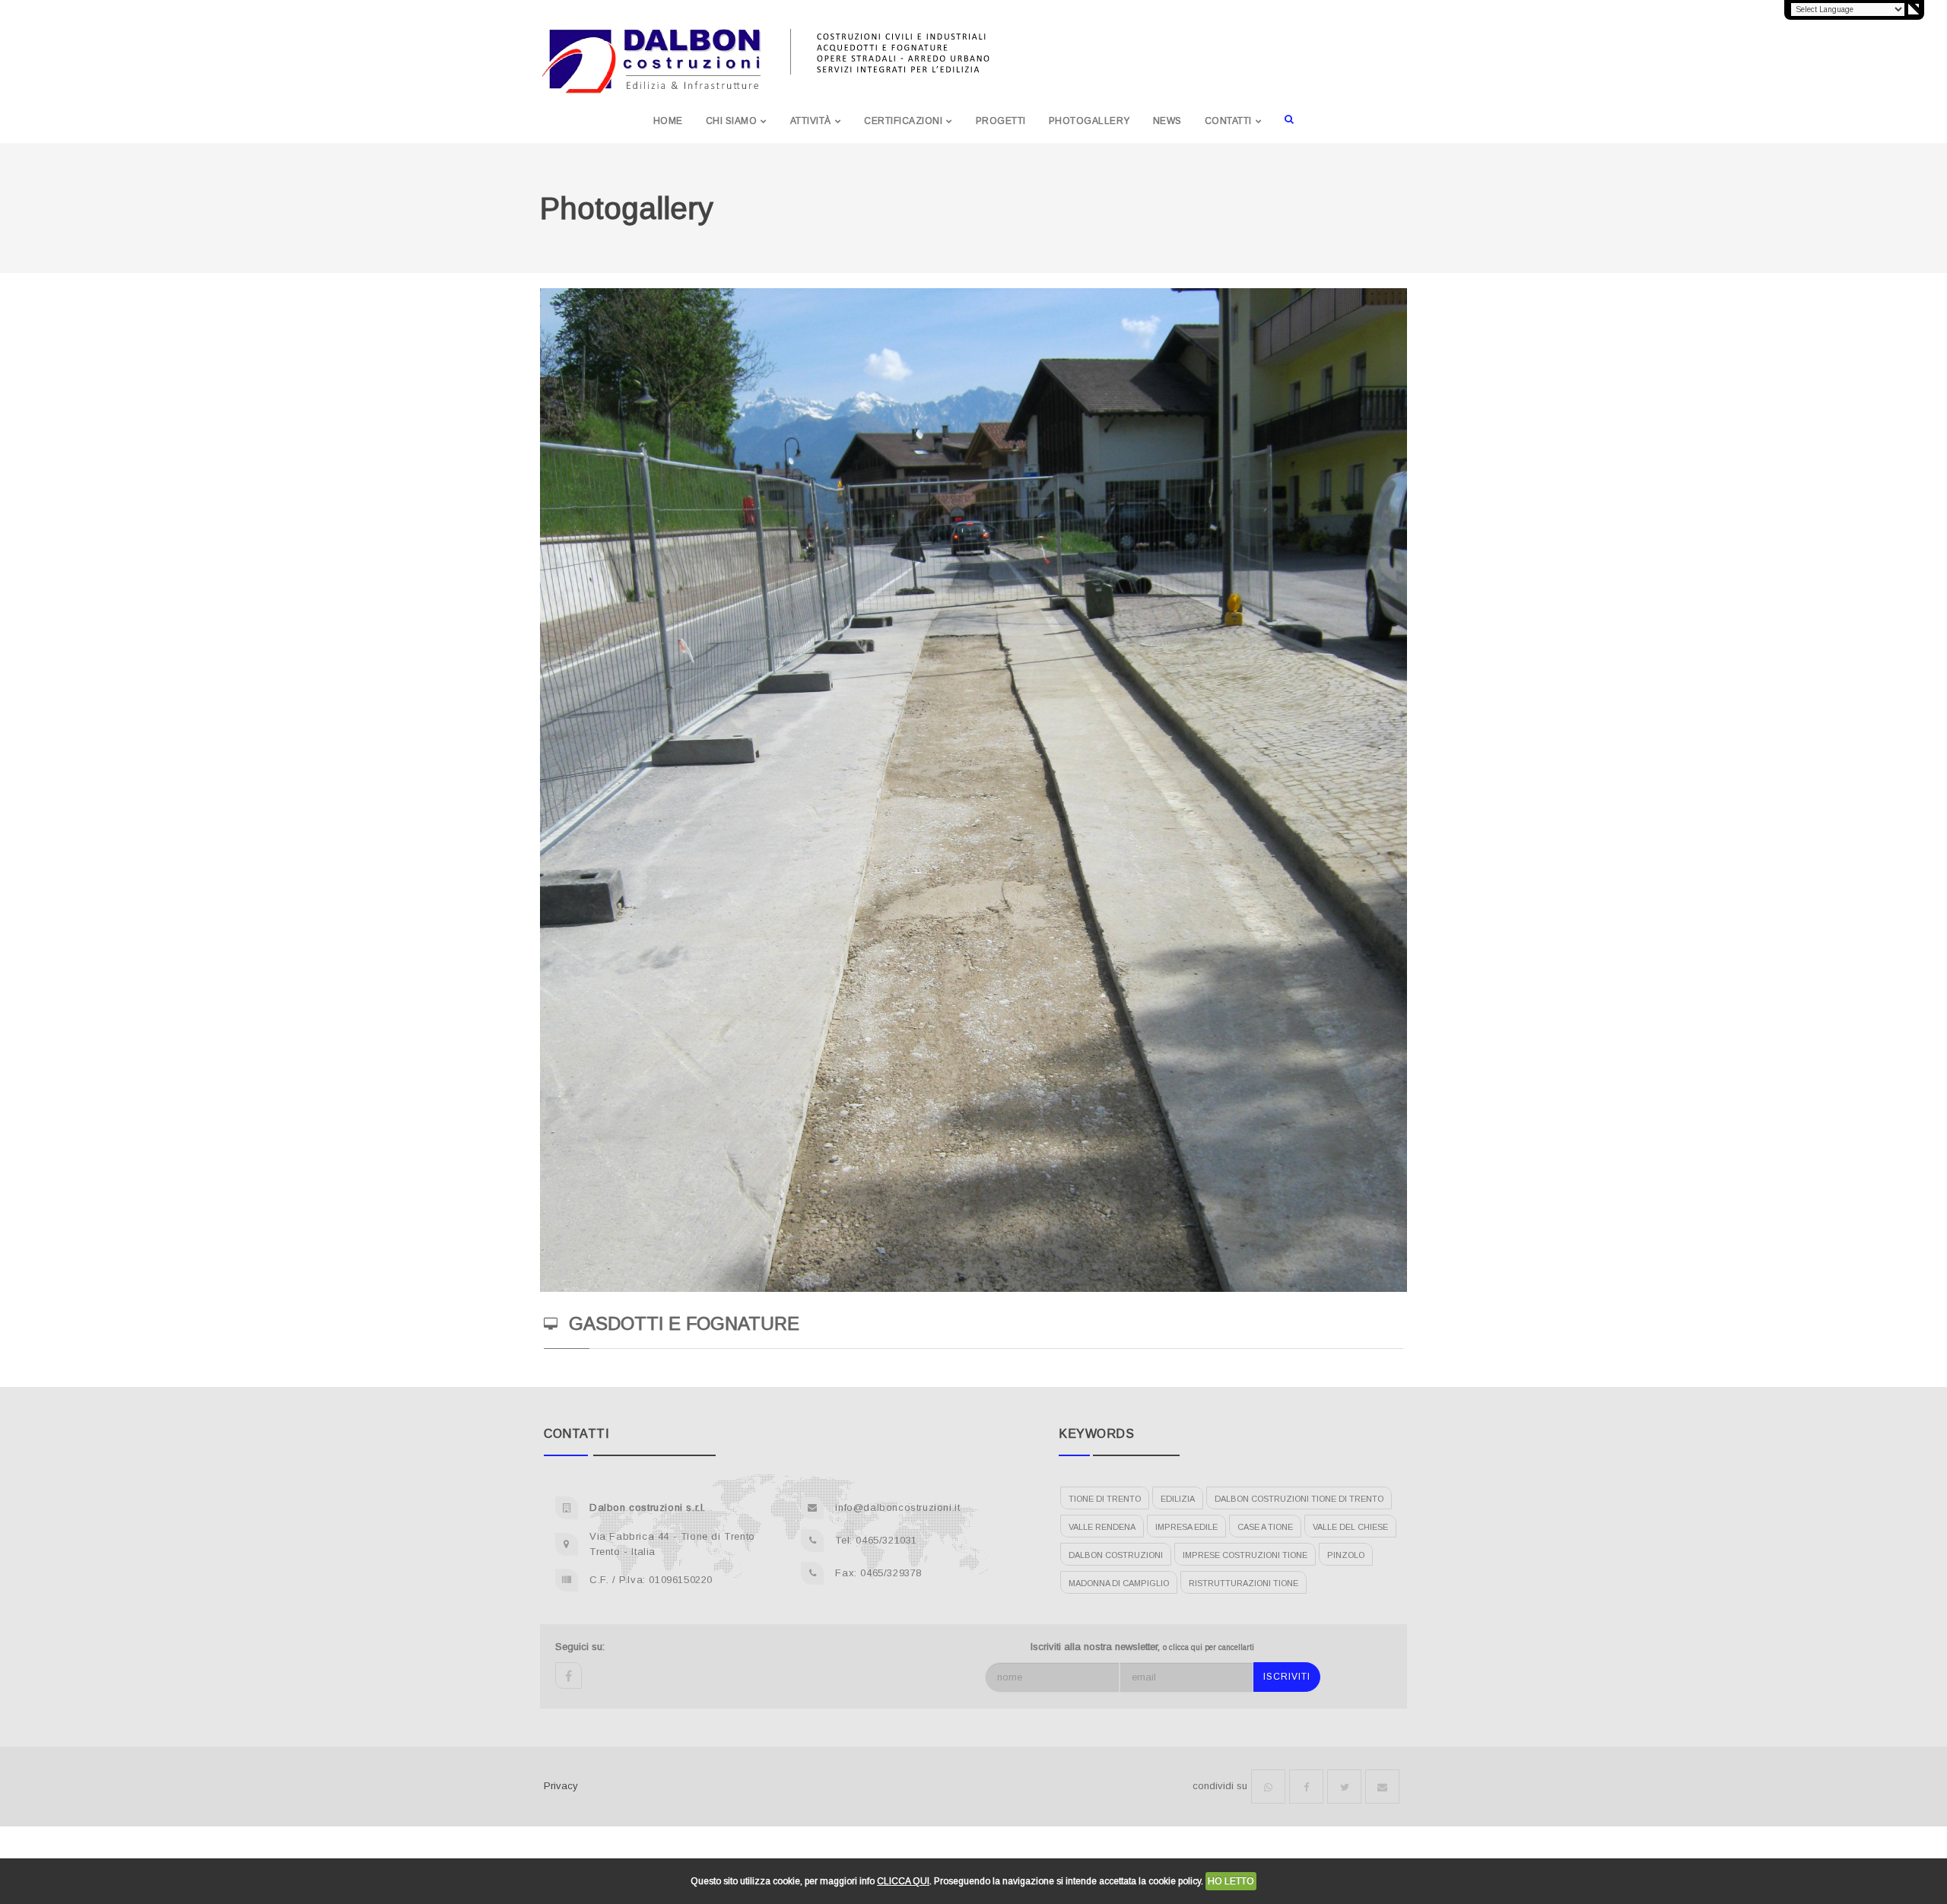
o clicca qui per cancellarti (1209, 1647)
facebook (569, 1676)
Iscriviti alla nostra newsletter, (1142, 1647)
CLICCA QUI (903, 1881)
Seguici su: (580, 1647)
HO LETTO (1231, 1881)
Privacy (561, 1786)
